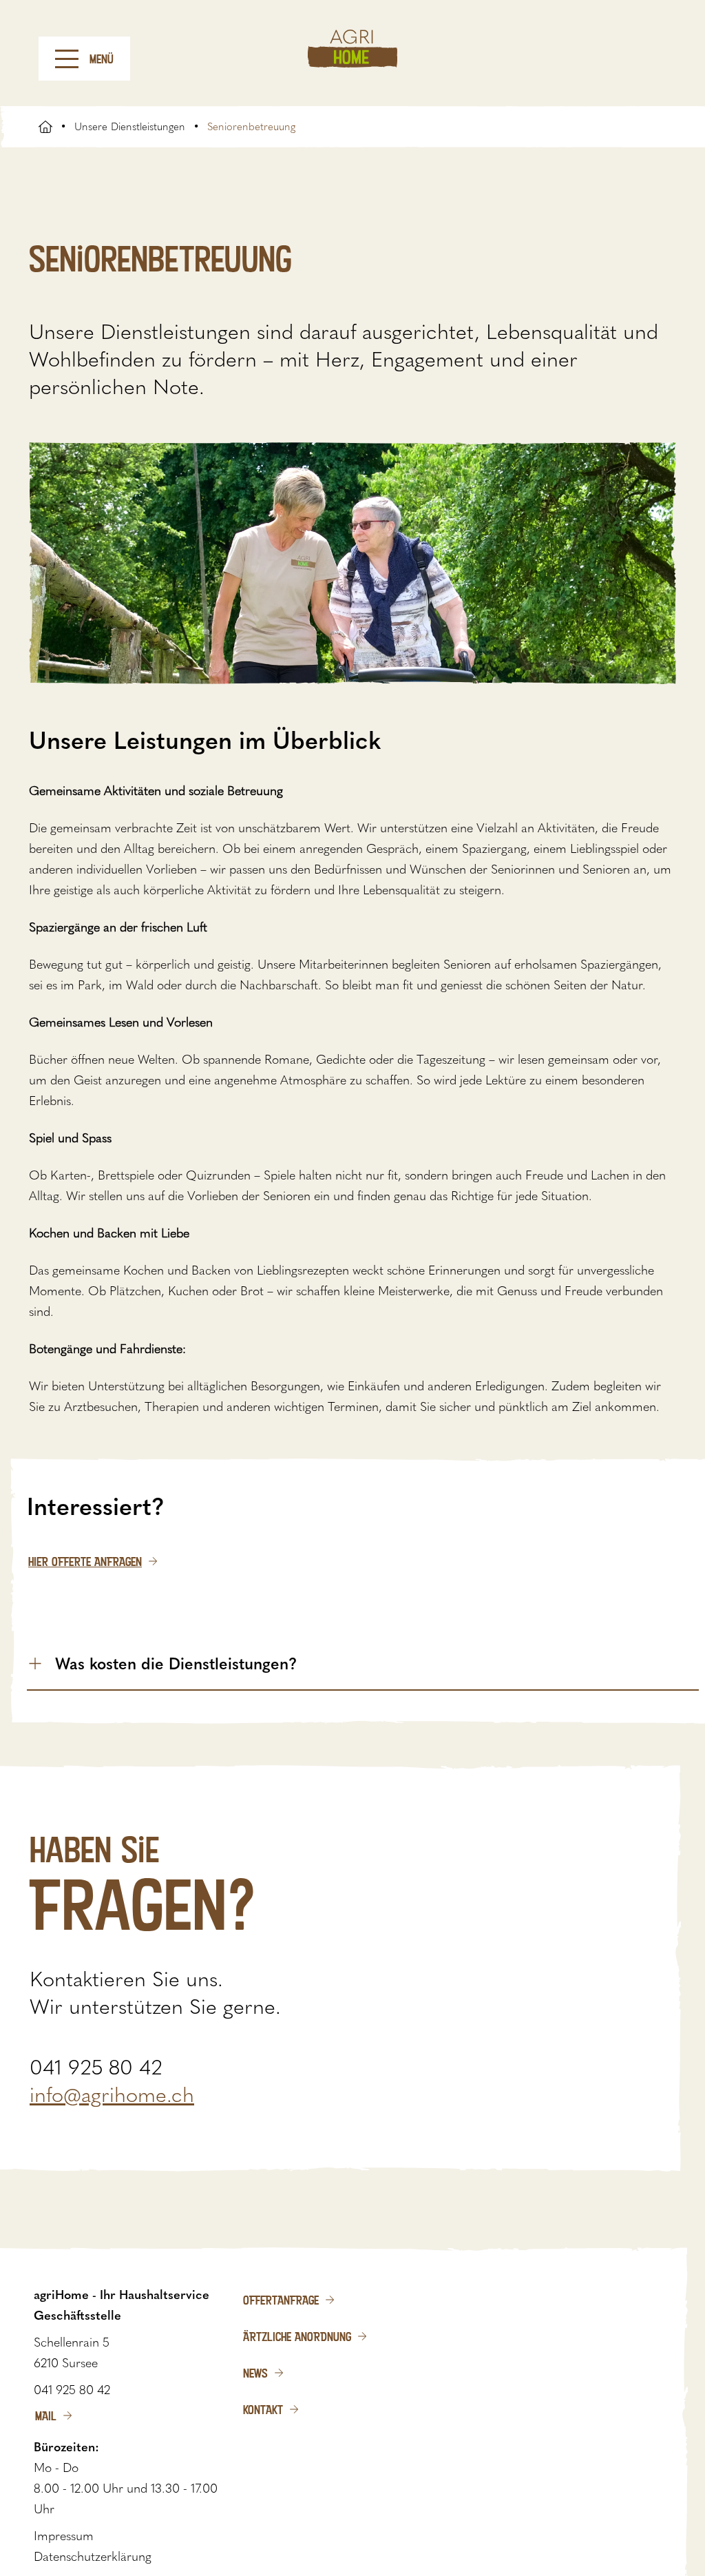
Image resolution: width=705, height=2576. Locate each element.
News (255, 2373)
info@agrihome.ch (112, 2095)
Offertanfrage (281, 2300)
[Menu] (67, 59)
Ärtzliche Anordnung (297, 2336)
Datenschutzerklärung (93, 2557)
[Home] (352, 49)
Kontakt (263, 2409)
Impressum (64, 2536)
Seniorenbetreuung (251, 127)
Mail (46, 2415)
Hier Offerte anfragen (85, 1561)
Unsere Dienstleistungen (130, 127)
